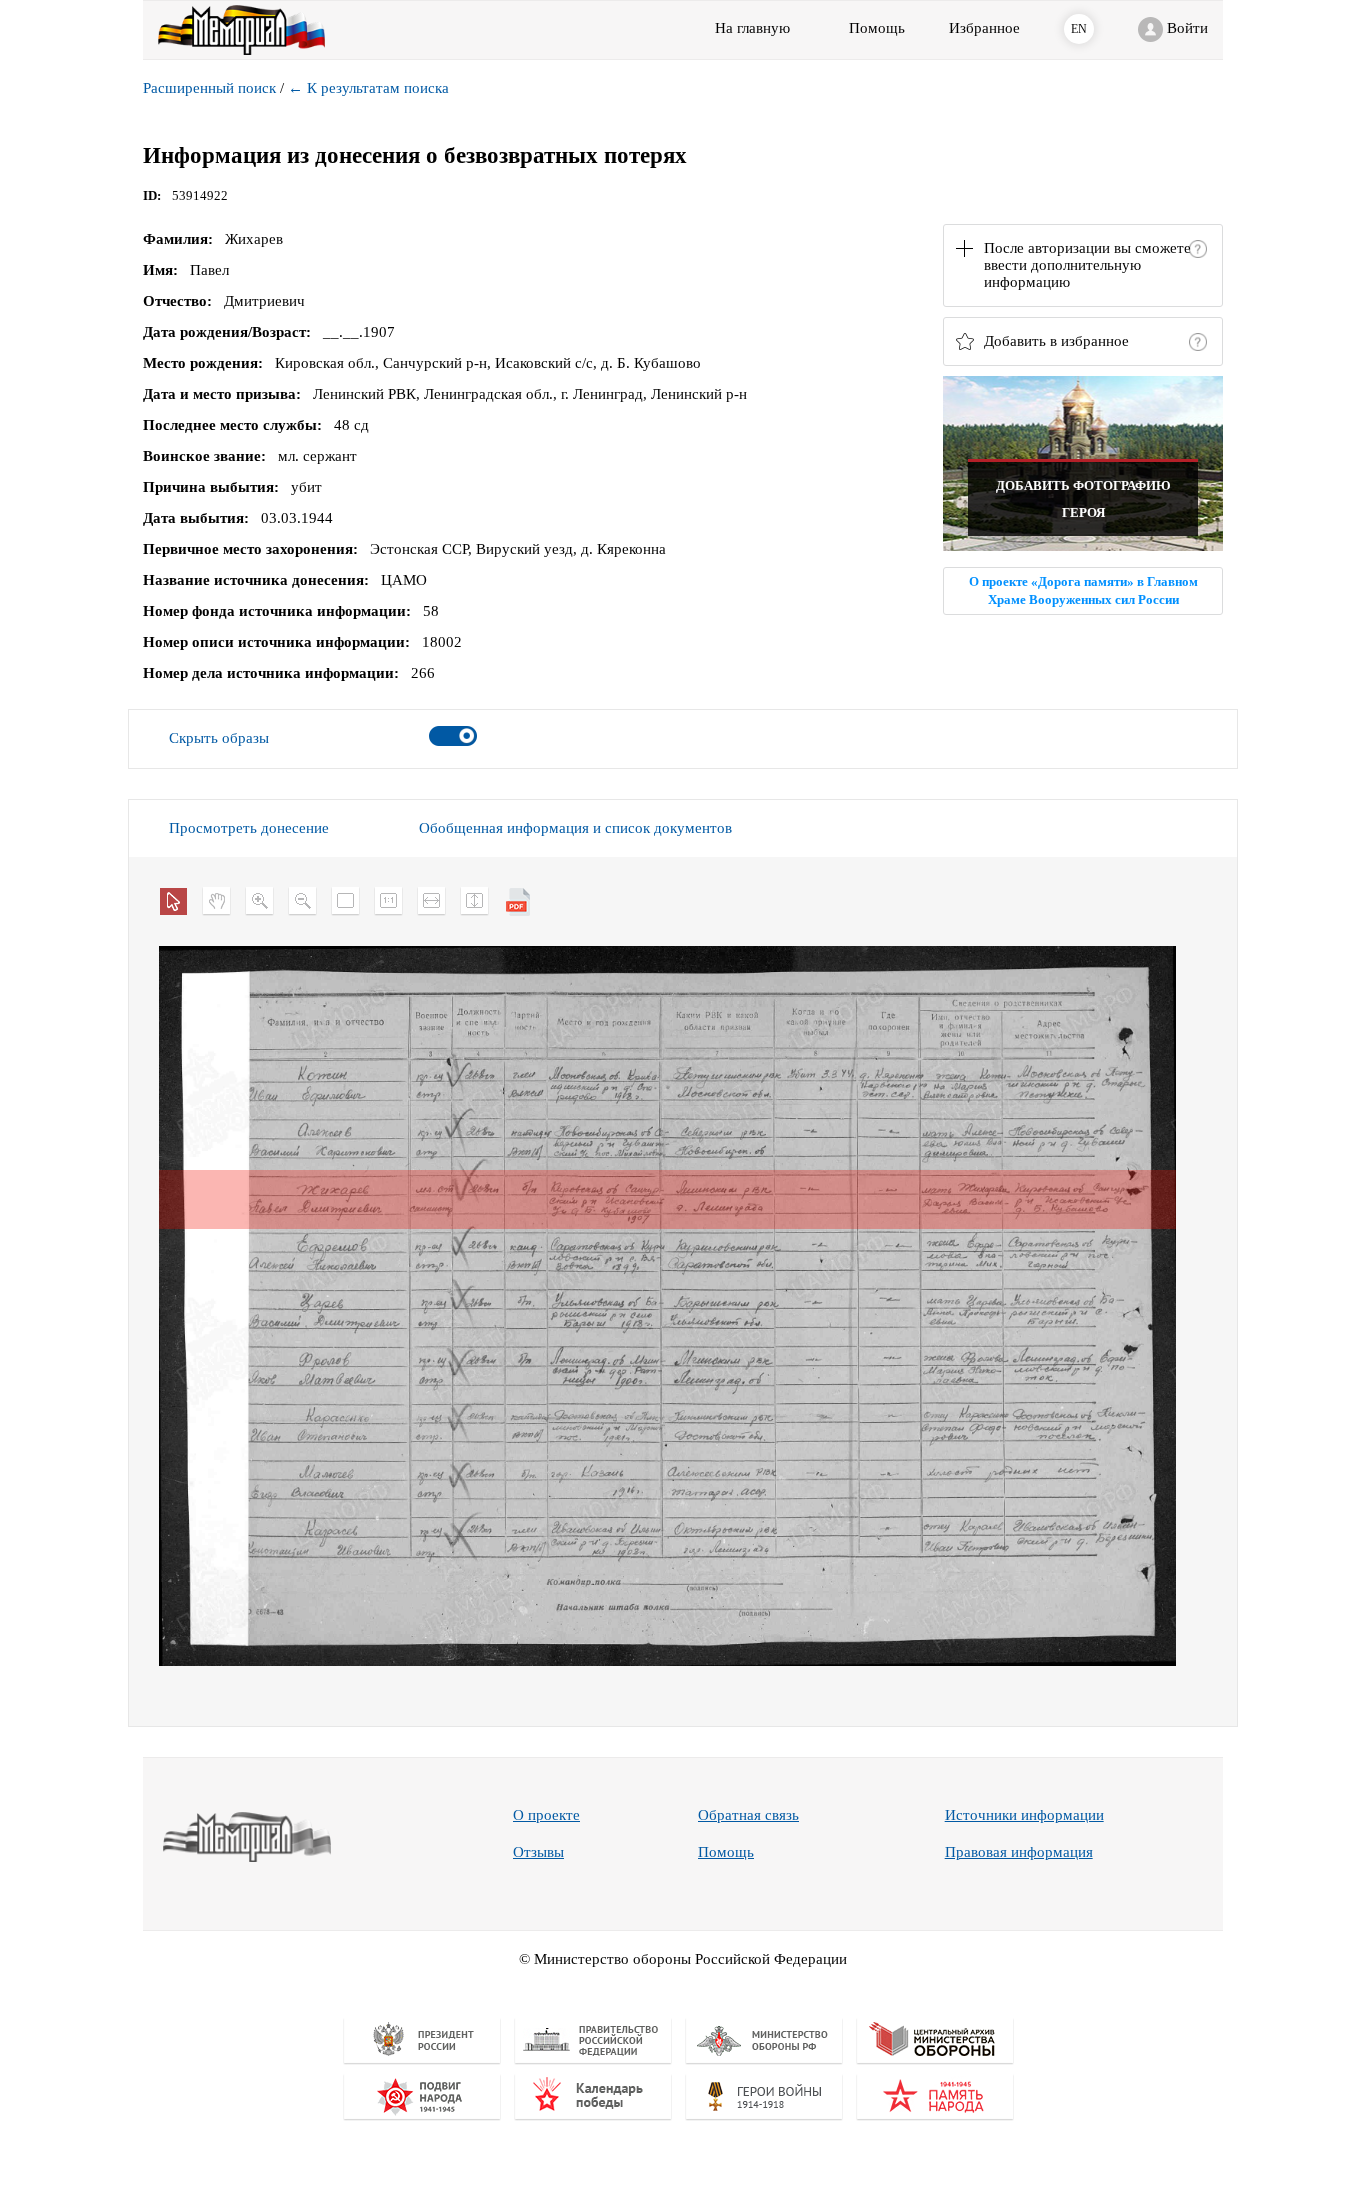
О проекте (546, 1815)
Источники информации (1024, 1815)
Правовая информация (1019, 1852)
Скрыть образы (219, 738)
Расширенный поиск (209, 88)
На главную (752, 28)
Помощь (726, 1852)
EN (1079, 29)
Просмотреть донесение (249, 828)
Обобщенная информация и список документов (575, 828)
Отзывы (538, 1852)
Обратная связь (748, 1815)
